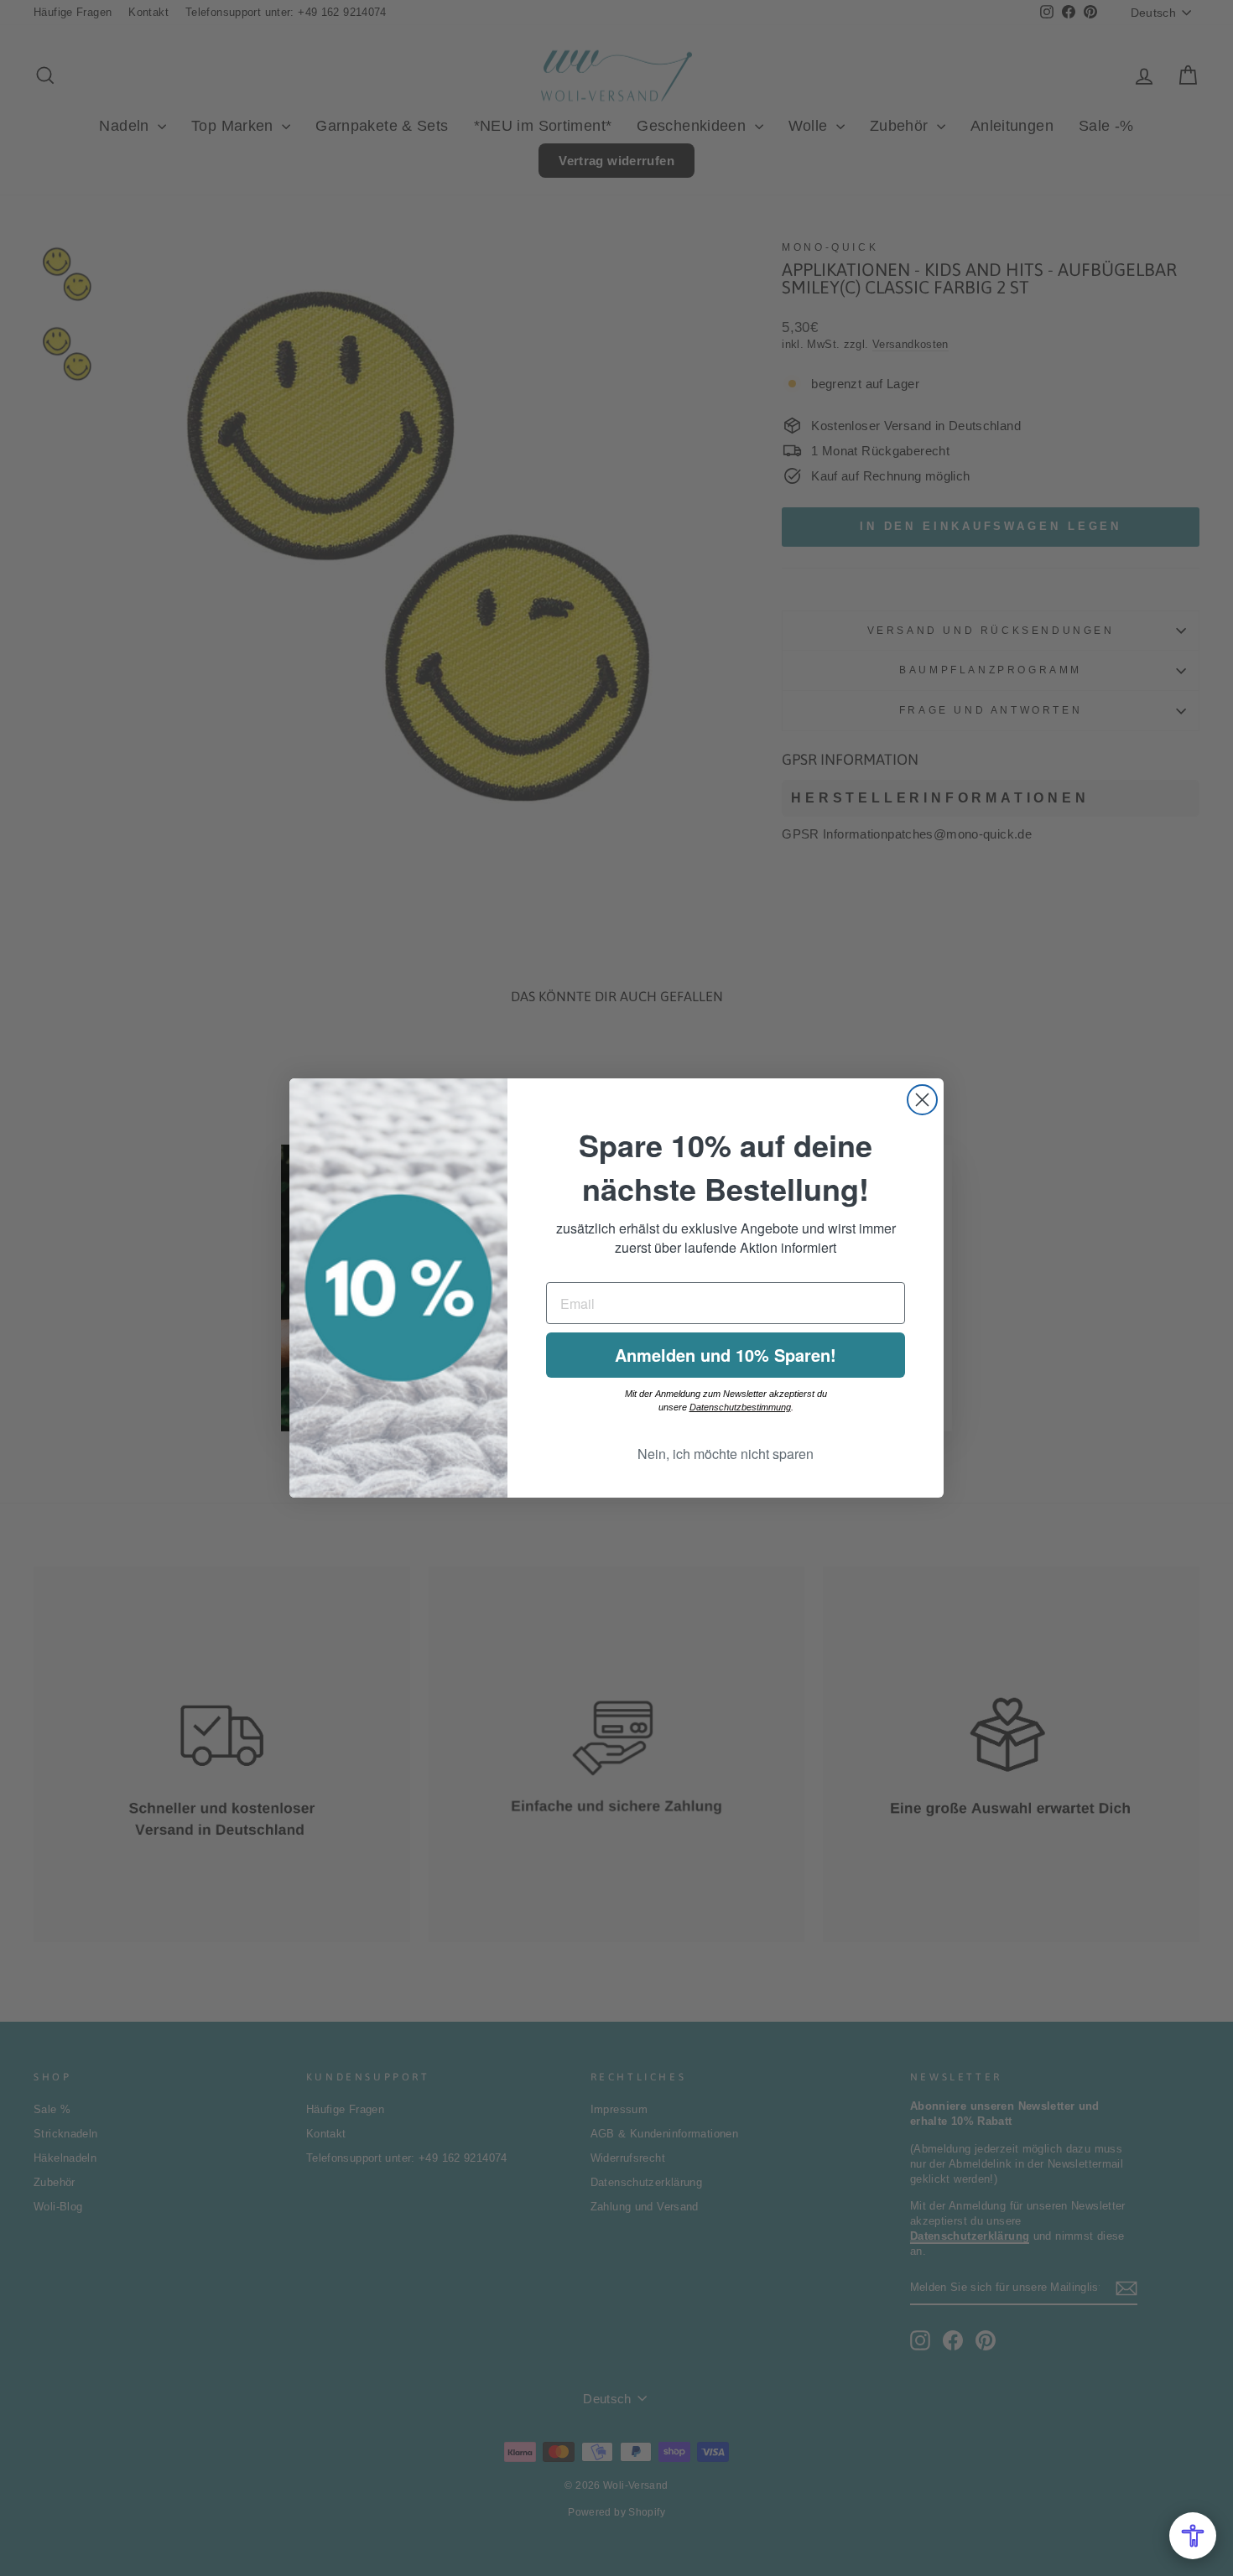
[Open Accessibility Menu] (1193, 2536)
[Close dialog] (922, 1100)
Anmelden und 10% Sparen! (726, 1355)
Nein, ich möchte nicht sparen (726, 1454)
